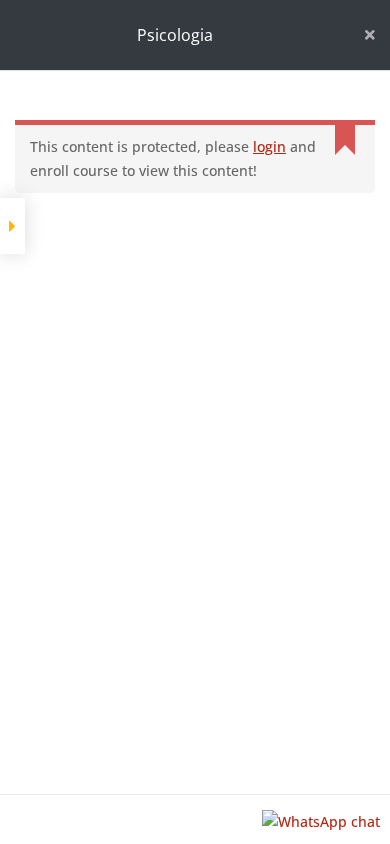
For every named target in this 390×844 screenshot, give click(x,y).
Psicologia (175, 35)
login (269, 146)
